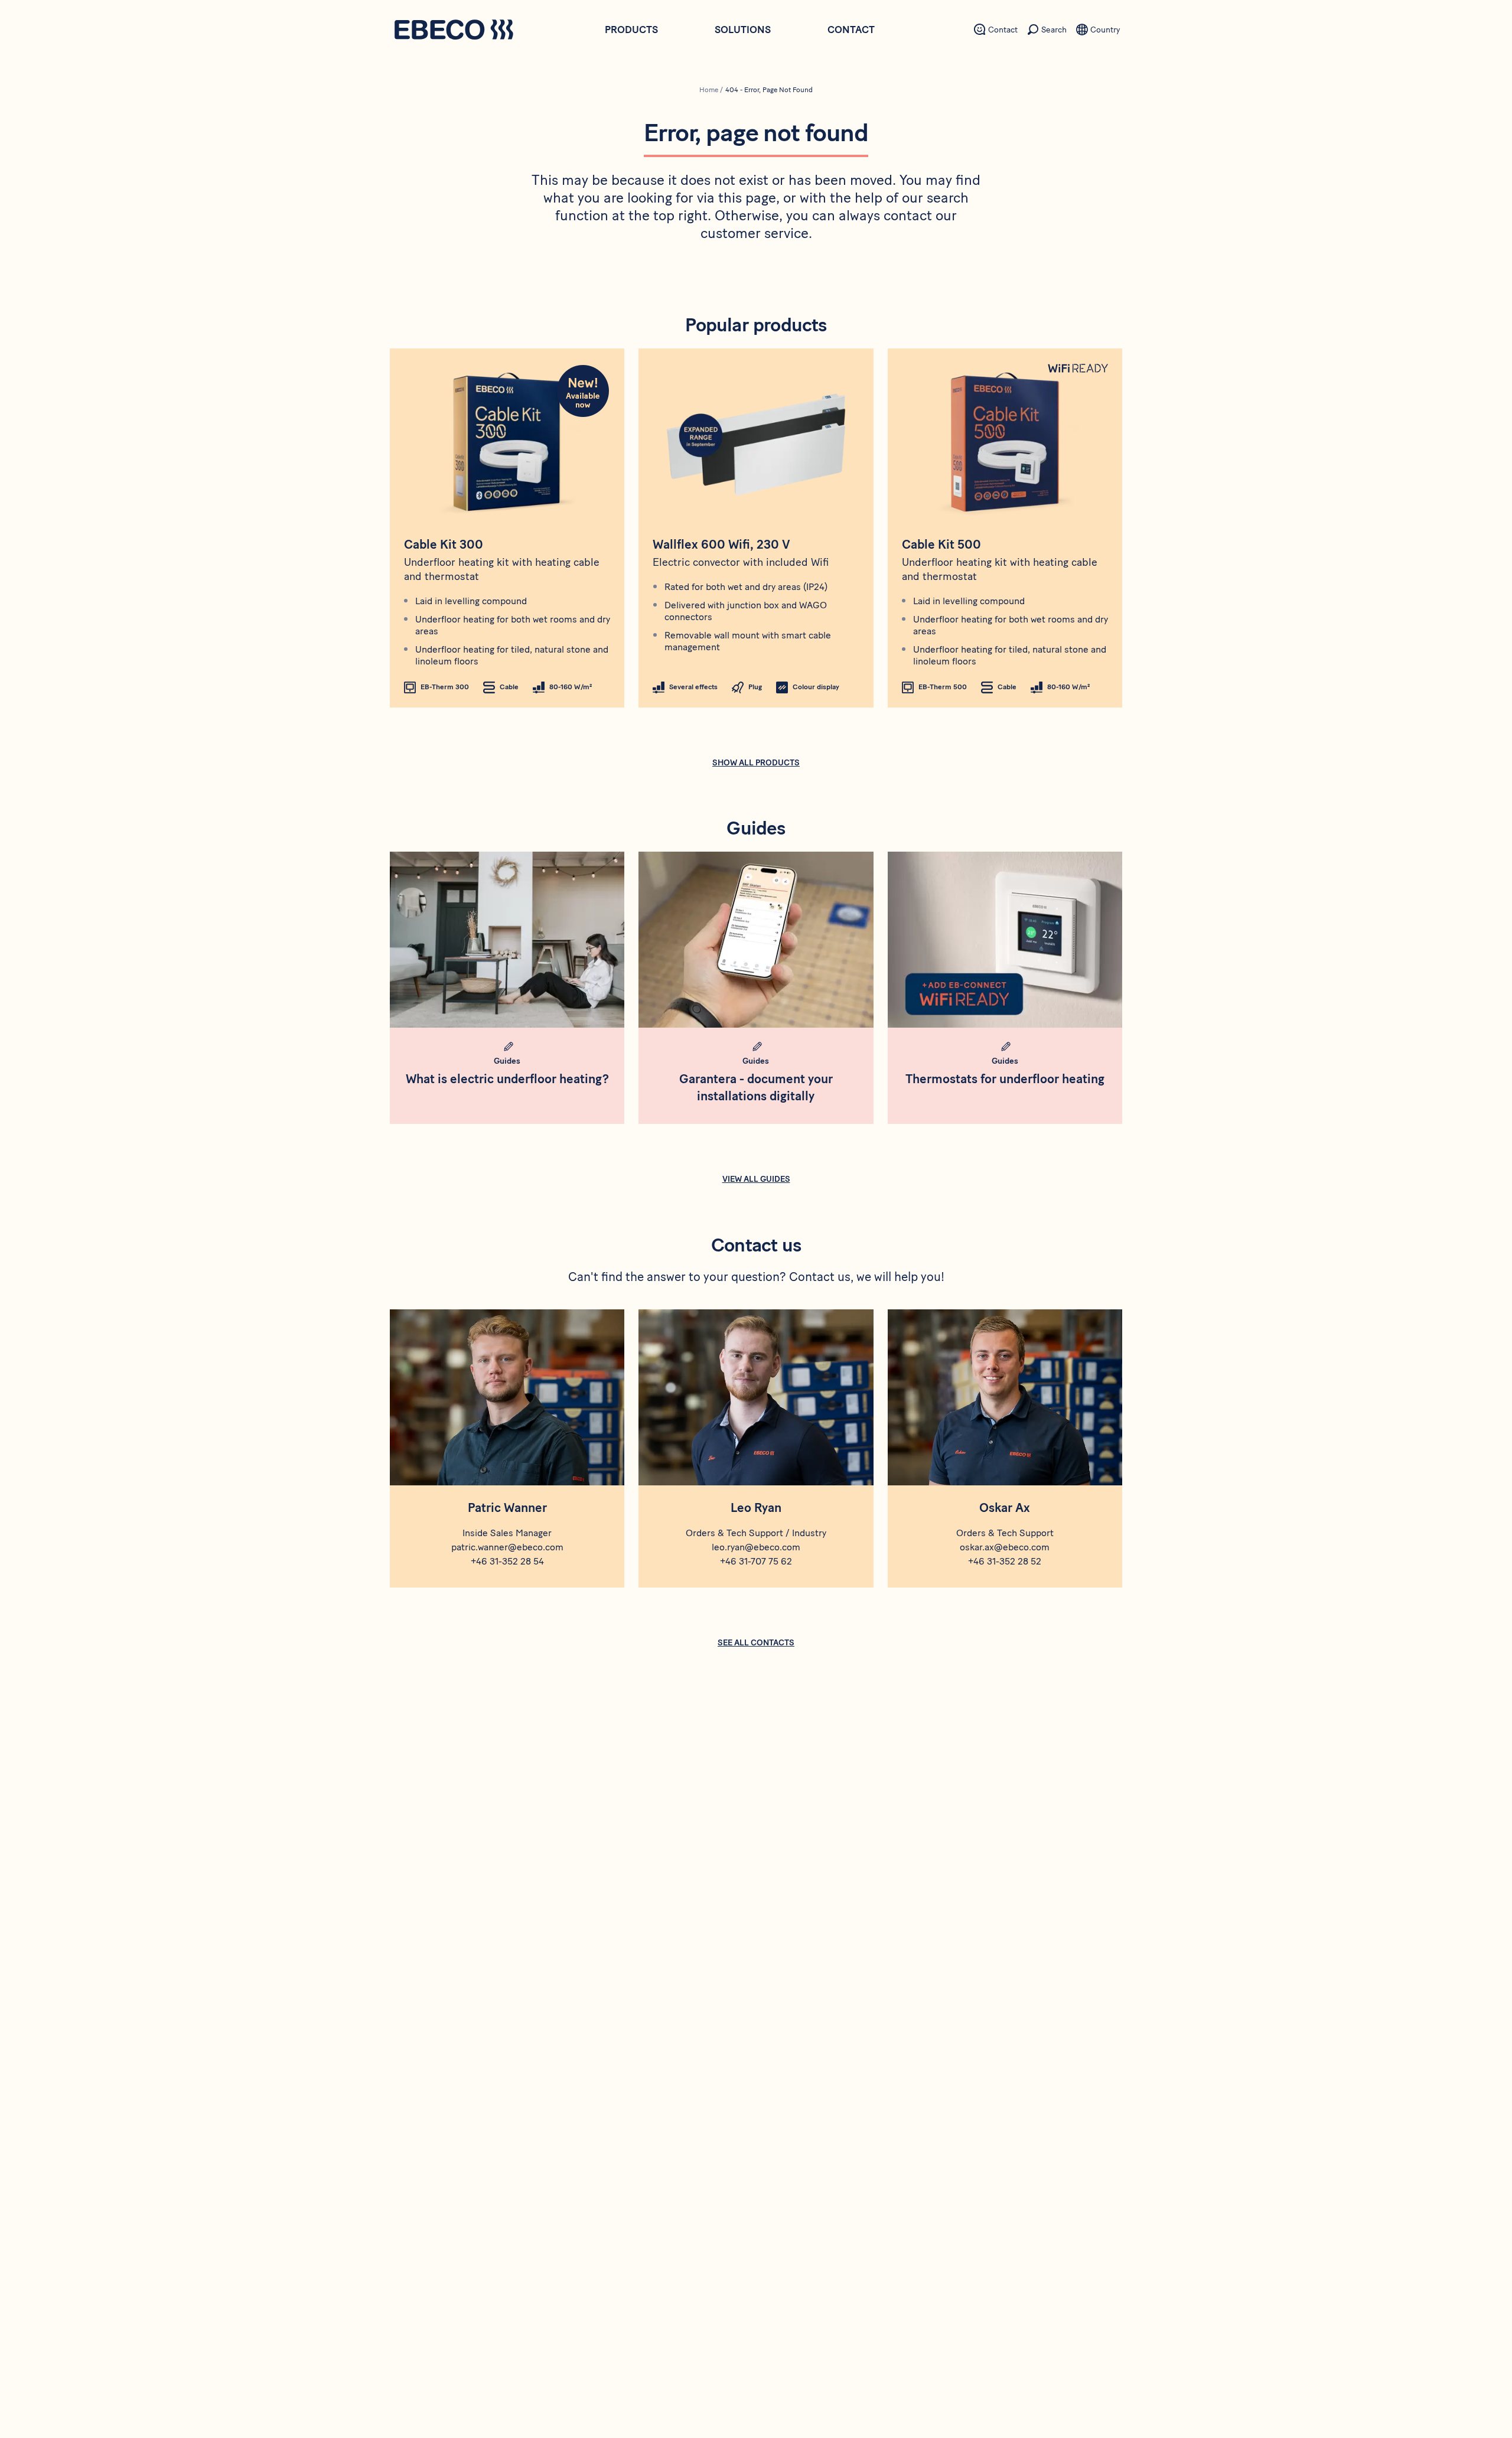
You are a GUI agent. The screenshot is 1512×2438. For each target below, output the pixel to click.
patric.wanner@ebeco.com (507, 1547)
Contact (851, 30)
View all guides (756, 1179)
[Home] (454, 31)
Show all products (756, 763)
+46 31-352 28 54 (507, 1561)
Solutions (743, 30)
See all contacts (756, 1643)
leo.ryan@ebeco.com (756, 1547)
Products (631, 30)
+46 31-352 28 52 (1005, 1561)
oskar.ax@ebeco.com (1005, 1547)
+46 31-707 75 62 (756, 1561)
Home (709, 90)
